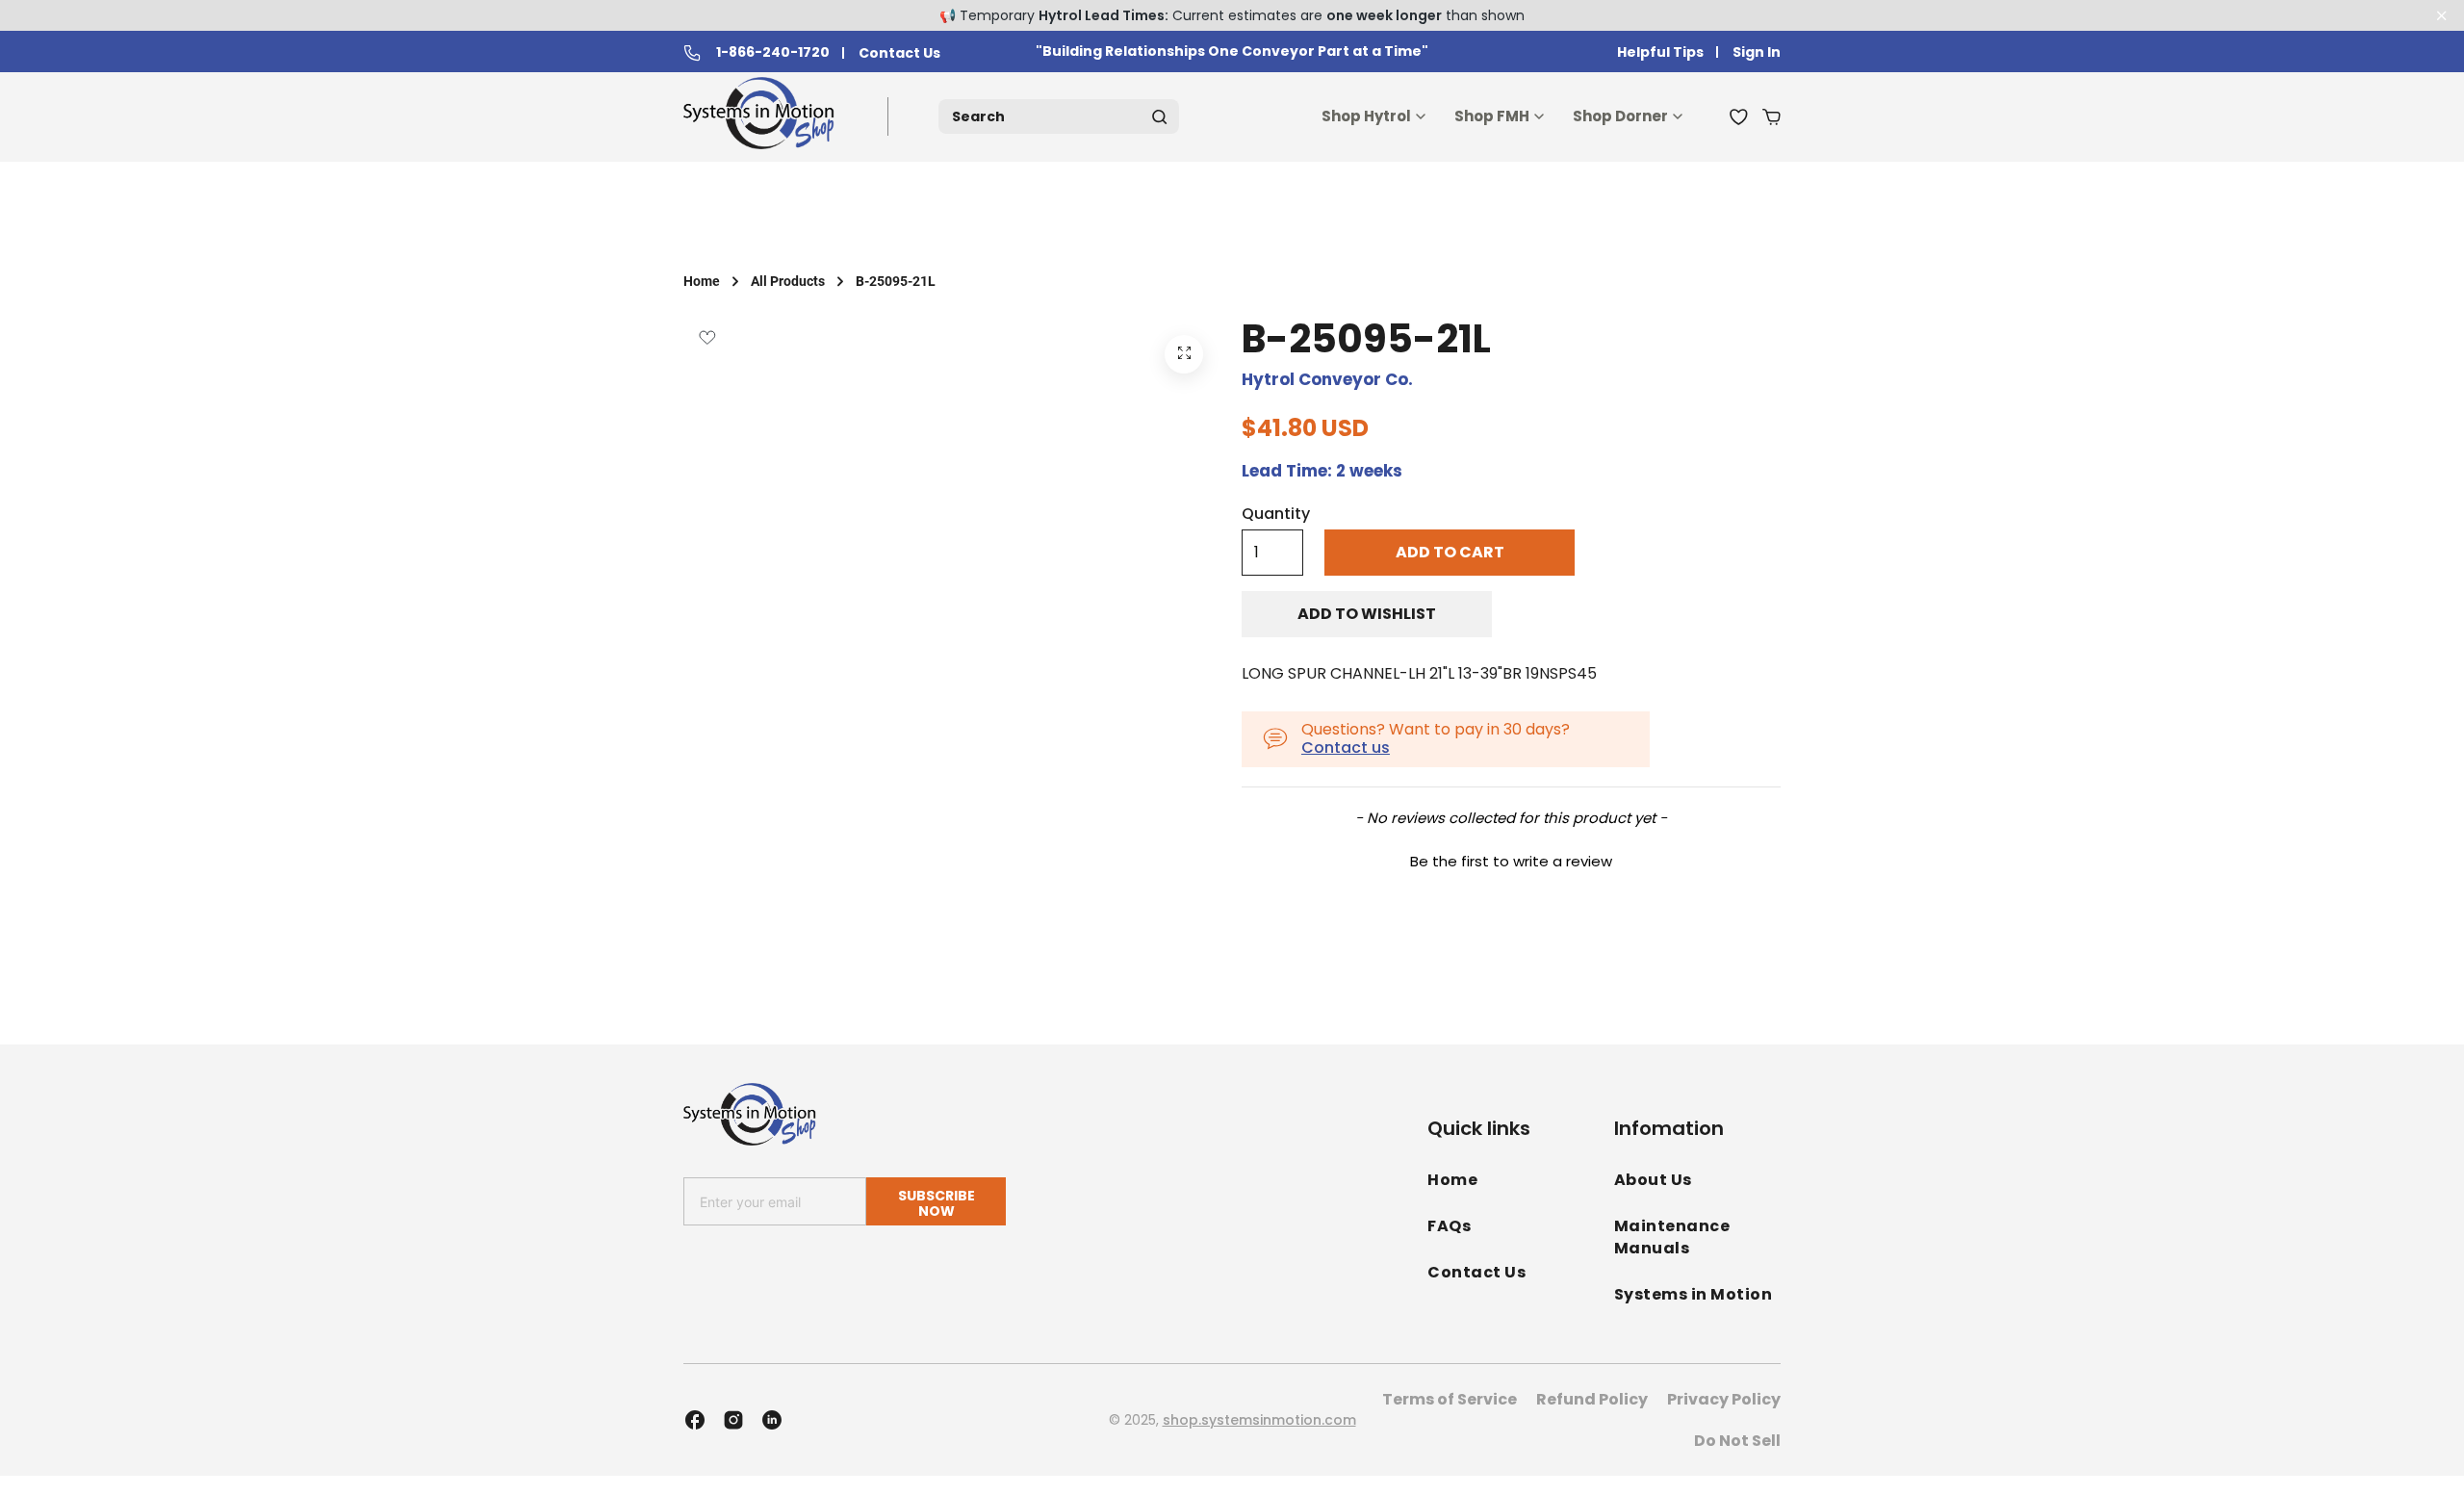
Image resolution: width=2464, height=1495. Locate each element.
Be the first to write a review (1511, 861)
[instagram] (733, 1420)
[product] (1184, 354)
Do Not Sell (1737, 1441)
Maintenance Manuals (1672, 1237)
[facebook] (695, 1420)
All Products (788, 281)
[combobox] (1059, 116)
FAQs (1449, 1226)
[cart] (1771, 116)
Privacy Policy (1724, 1399)
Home (702, 281)
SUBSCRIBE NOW (937, 1203)
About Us (1653, 1180)
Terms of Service (1450, 1399)
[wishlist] (1739, 116)
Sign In (1757, 52)
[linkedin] (772, 1420)
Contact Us (899, 53)
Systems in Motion (1694, 1294)
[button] (1511, 859)
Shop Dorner (1620, 116)
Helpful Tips (1660, 52)
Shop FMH (1492, 116)
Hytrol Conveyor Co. (1327, 379)
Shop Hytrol (1366, 116)
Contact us (1346, 747)
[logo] (763, 117)
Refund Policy (1592, 1399)
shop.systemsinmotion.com (1259, 1420)
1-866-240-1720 (773, 53)
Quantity (1276, 514)
